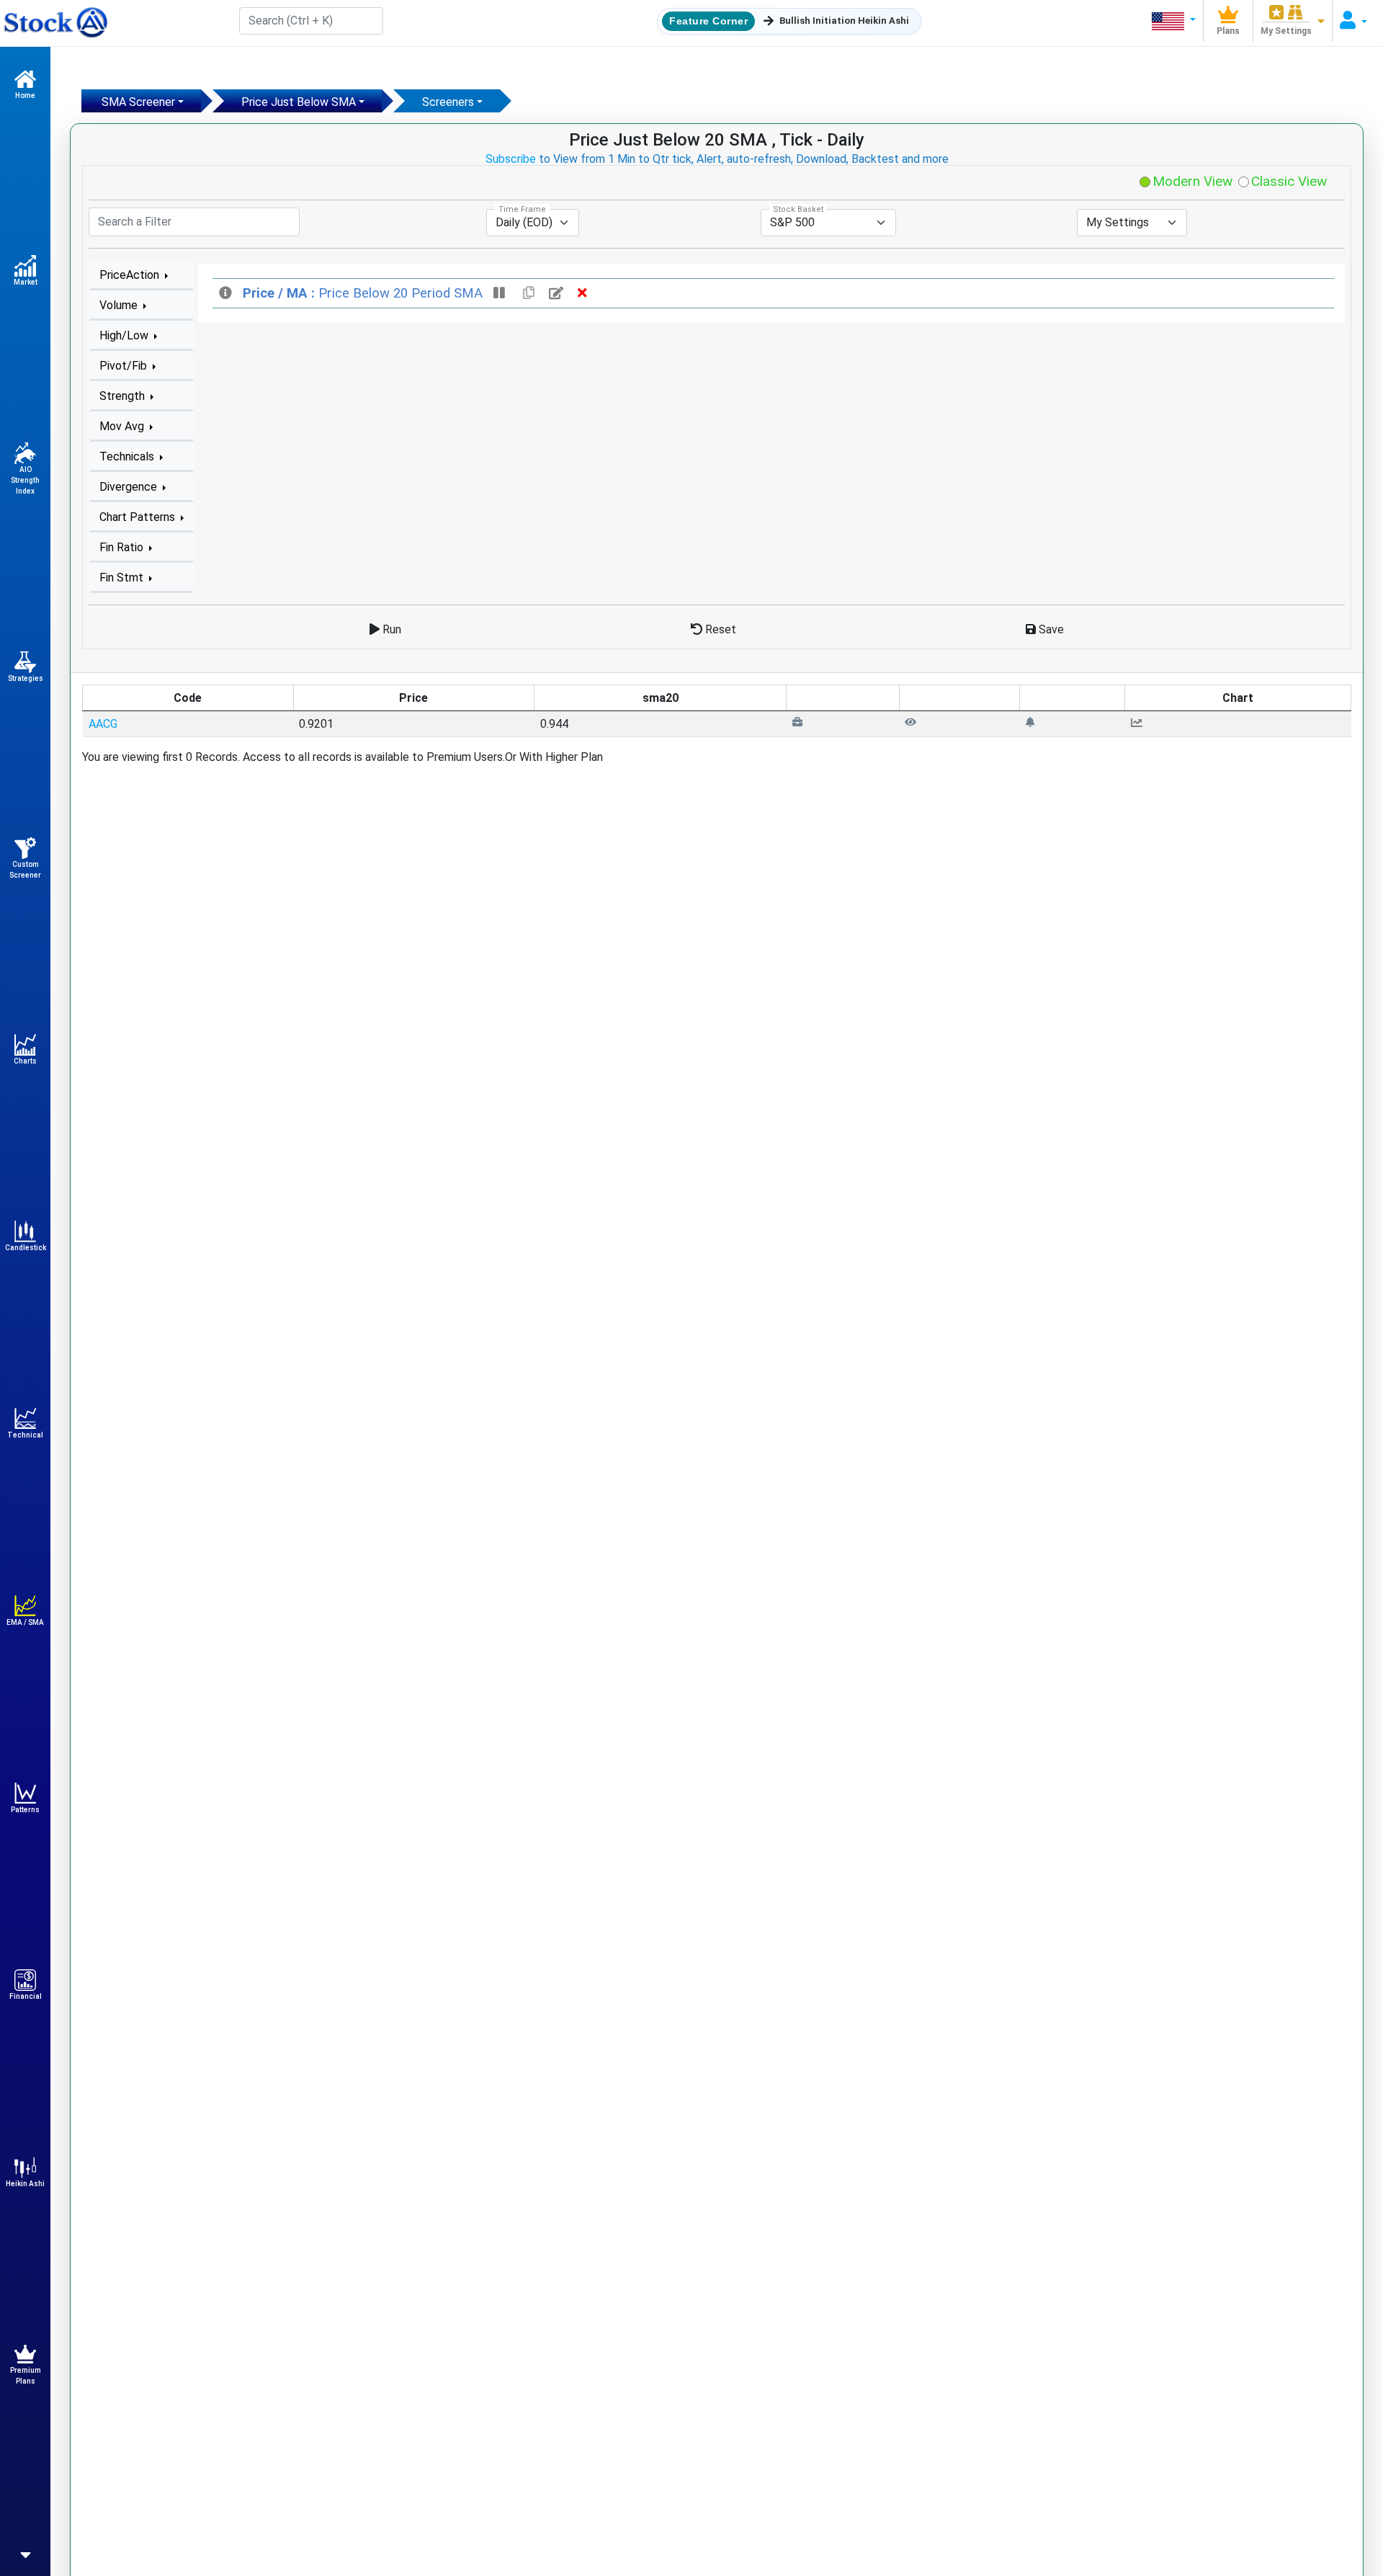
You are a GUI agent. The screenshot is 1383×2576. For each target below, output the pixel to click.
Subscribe (511, 159)
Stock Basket (798, 209)
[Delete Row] (582, 293)
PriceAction (131, 275)
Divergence (130, 487)
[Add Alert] (1030, 722)
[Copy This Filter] (529, 293)
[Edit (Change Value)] (558, 293)
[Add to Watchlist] (910, 722)
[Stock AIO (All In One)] (54, 23)
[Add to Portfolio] (797, 722)
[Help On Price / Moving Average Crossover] (227, 293)
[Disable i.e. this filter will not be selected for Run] (501, 293)
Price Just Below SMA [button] (299, 102)
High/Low (125, 335)
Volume (120, 305)
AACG (103, 724)
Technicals (128, 456)
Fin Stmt (123, 578)
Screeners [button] (448, 102)
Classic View (1287, 181)
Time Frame (522, 209)
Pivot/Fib (125, 366)
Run (390, 629)
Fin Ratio (123, 547)
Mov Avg (123, 426)
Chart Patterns (139, 517)
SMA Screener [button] (138, 102)
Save (1050, 629)
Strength (124, 396)
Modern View (1191, 181)
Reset (719, 629)
